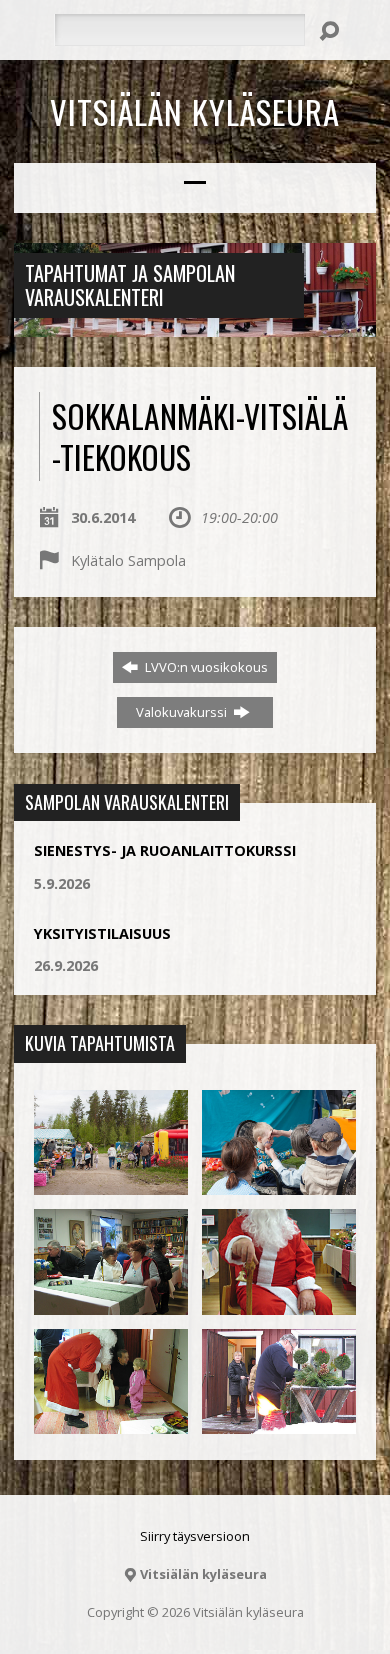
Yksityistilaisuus (102, 933)
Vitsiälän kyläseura (195, 111)
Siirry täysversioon (195, 1536)
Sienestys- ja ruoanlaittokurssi (165, 850)
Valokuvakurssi (183, 712)
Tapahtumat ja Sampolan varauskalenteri (130, 285)
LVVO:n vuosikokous (205, 667)
